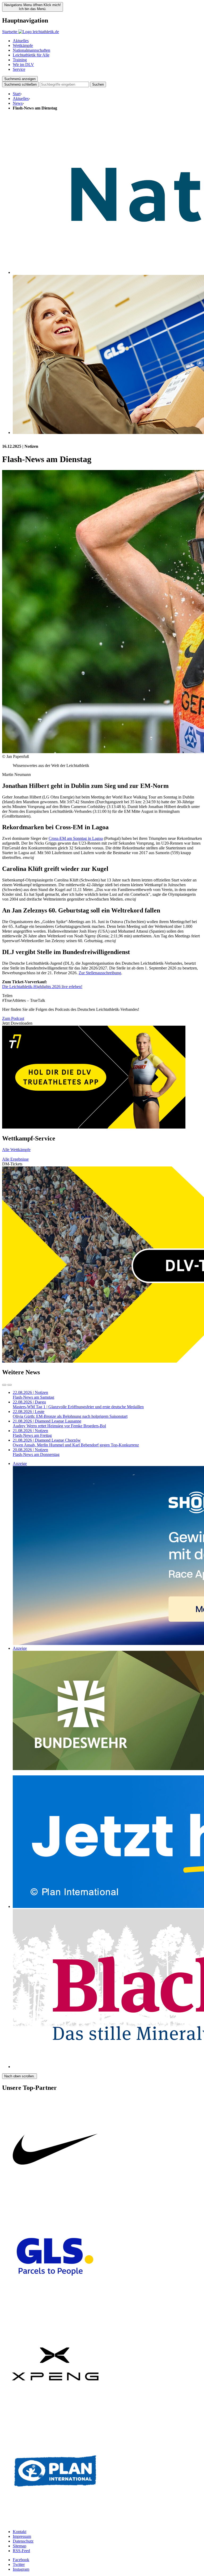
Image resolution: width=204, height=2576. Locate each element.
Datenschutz (23, 2541)
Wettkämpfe (23, 45)
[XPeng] (55, 2415)
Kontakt (20, 2532)
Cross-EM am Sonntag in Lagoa (76, 838)
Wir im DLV (23, 65)
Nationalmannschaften (31, 50)
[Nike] (55, 2201)
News (18, 103)
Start (17, 94)
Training (20, 60)
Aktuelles (21, 41)
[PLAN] (55, 2523)
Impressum (22, 2536)
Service (19, 69)
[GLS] (55, 2308)
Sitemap (20, 2546)
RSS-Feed (21, 2551)
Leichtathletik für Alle (31, 55)
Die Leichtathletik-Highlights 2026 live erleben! (42, 987)
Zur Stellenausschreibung (100, 973)
